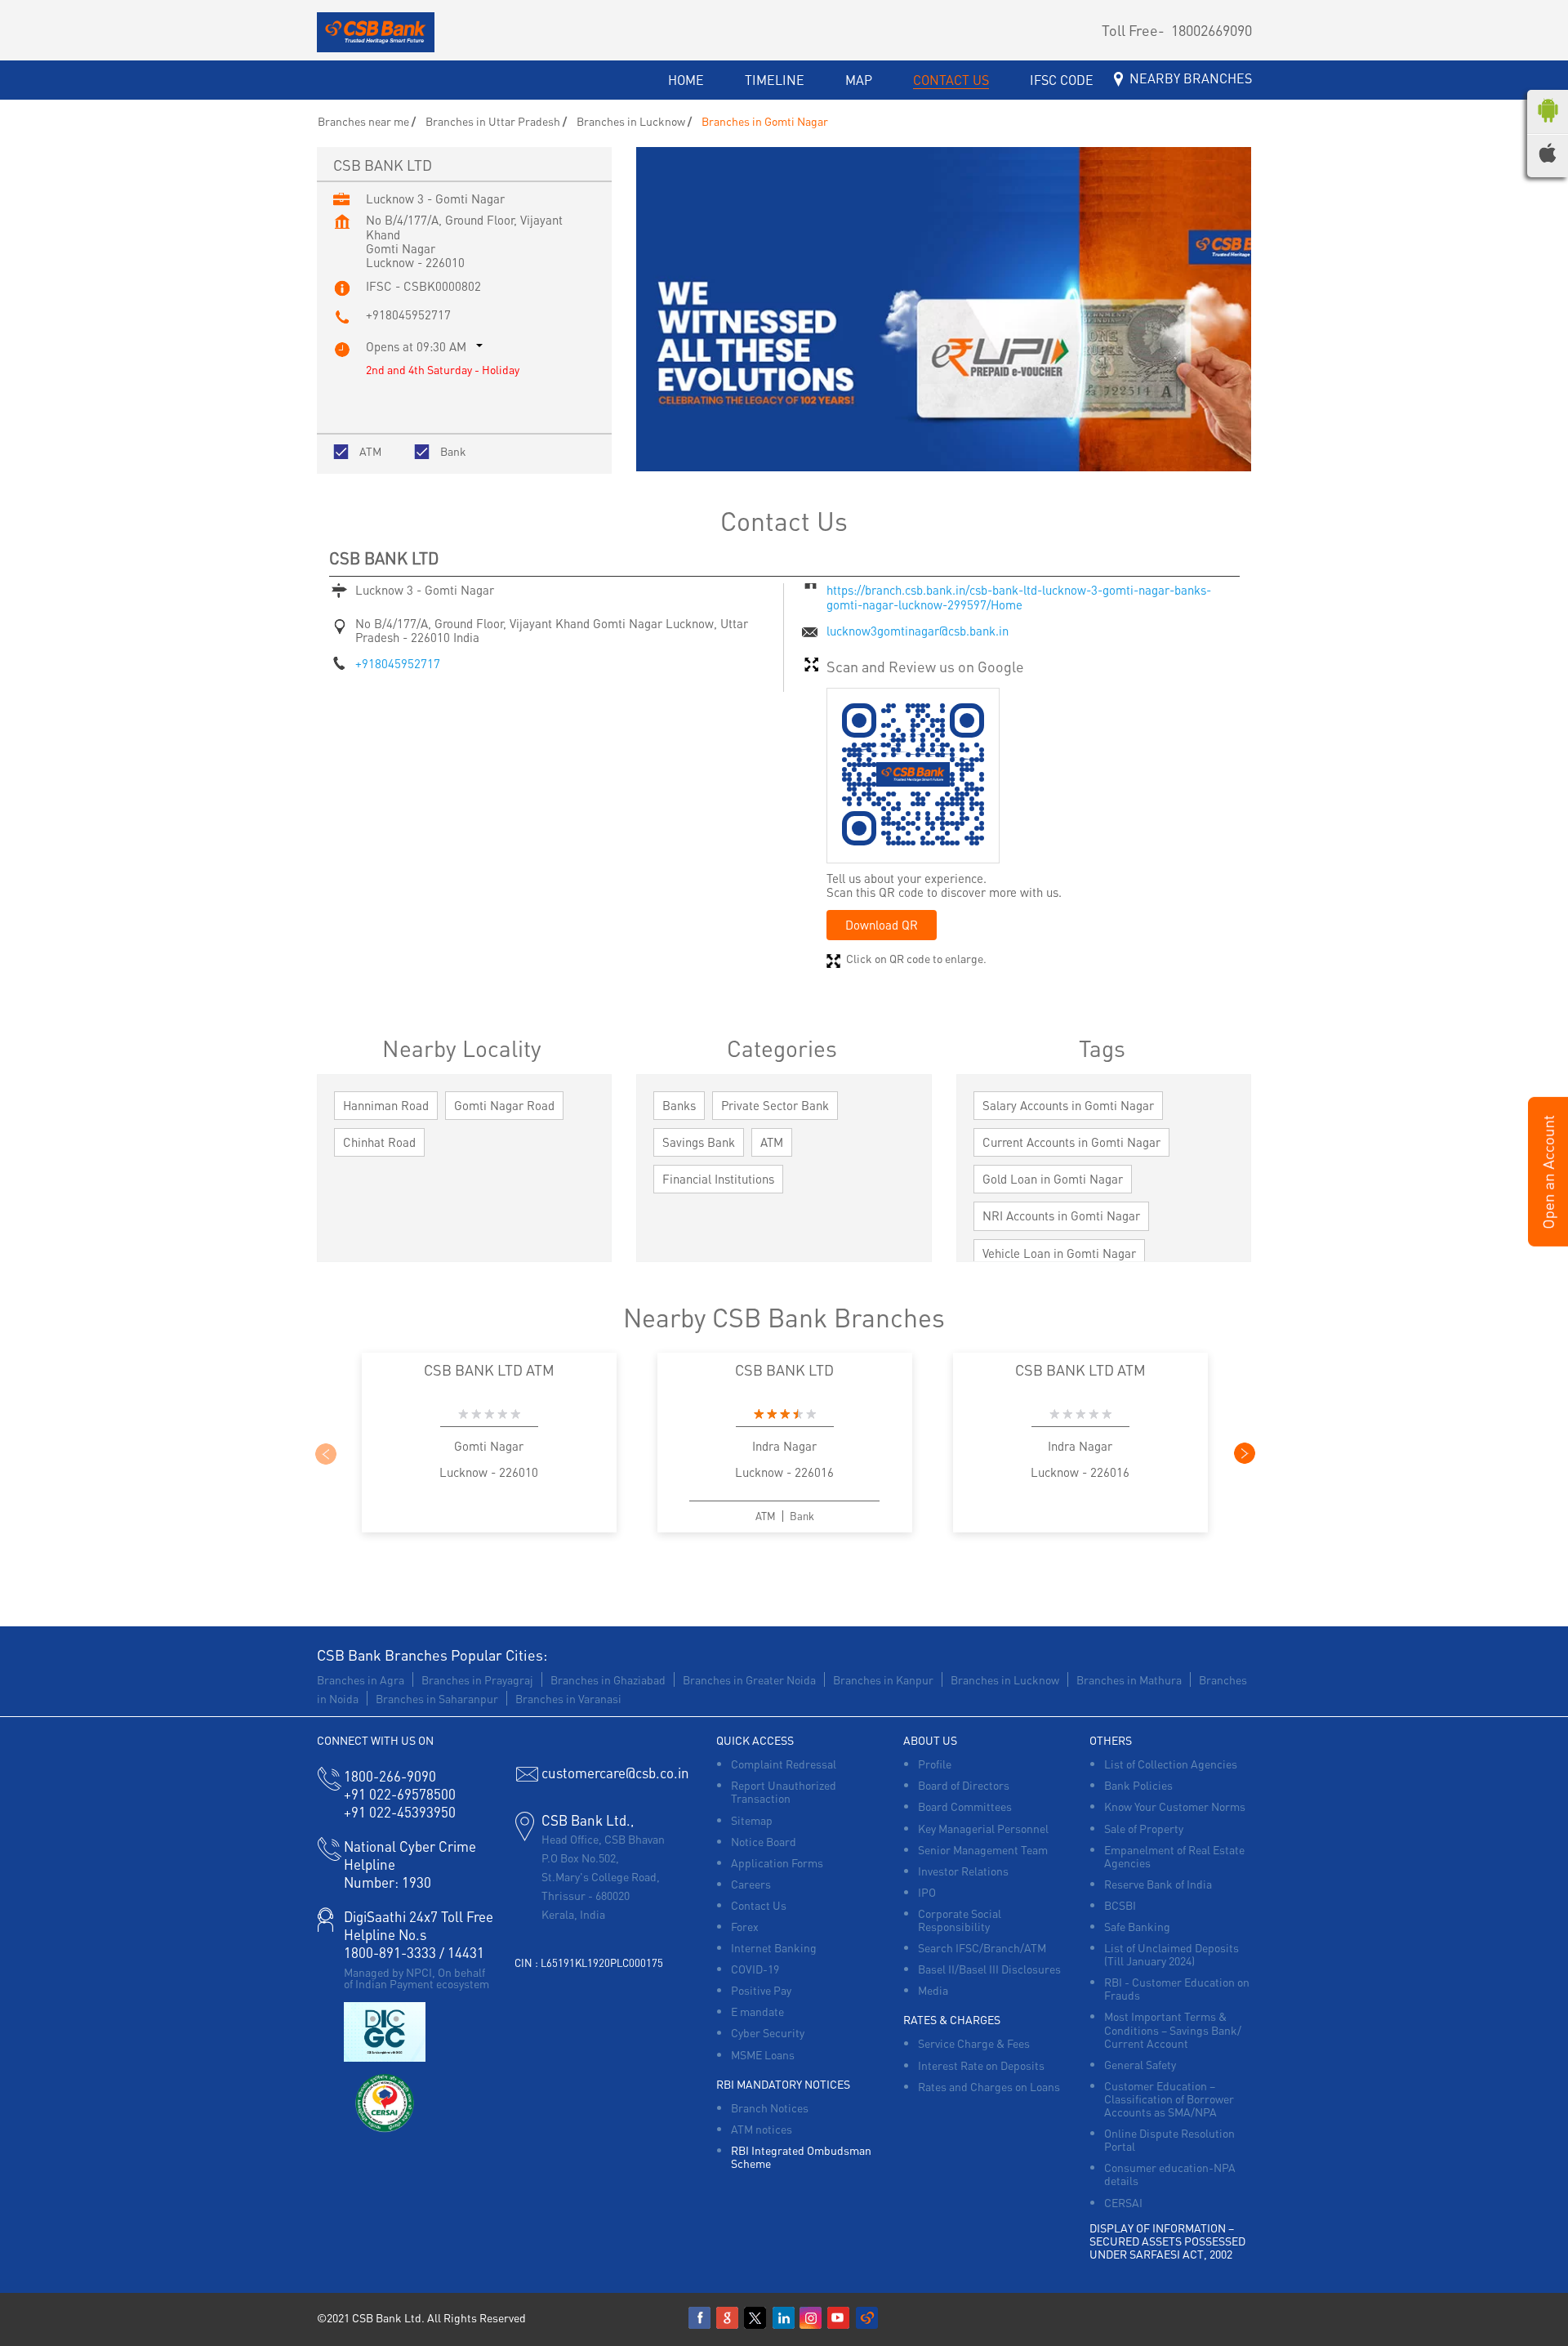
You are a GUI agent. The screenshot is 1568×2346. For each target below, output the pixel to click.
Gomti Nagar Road (504, 1105)
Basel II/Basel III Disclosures (989, 1969)
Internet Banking (774, 1947)
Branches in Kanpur (883, 1679)
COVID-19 (755, 1969)
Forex (745, 1926)
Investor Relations (963, 1871)
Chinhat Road (379, 1142)
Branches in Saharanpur (437, 1698)
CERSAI (1123, 2202)
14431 (466, 1952)
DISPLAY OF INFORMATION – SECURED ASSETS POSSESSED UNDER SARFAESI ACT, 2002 (1167, 2241)
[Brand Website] (867, 2318)
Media (933, 1990)
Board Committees (965, 1806)
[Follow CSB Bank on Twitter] (756, 2318)
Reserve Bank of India (1158, 1884)
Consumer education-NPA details (1170, 2174)
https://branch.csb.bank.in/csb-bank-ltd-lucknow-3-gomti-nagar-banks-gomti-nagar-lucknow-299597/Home (1019, 597)
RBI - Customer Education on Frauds (1177, 1988)
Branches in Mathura (1129, 1679)
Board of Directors (964, 1785)
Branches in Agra (361, 1679)
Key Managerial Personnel (983, 1828)
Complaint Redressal (784, 1764)
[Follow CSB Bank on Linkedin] (784, 2318)
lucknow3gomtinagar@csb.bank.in (918, 631)
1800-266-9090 (390, 1776)
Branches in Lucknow (1005, 1679)
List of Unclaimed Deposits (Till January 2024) (1172, 1954)
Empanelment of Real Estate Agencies (1174, 1856)
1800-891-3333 (390, 1952)
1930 (388, 1882)
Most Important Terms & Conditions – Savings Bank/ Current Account (1173, 2029)
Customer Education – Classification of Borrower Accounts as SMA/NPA (1169, 2098)
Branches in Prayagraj (477, 1679)
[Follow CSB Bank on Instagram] (812, 2318)
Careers (751, 1884)
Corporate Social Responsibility (960, 1920)
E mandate (757, 2011)
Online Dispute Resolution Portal (1169, 2139)
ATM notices (762, 2129)
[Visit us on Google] (728, 2318)
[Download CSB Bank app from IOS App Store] (1548, 158)
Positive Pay (761, 1990)
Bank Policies (1138, 1785)
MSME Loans (763, 2054)
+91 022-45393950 (400, 1812)
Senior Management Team (983, 1849)
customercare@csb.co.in (615, 1773)
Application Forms (777, 1862)
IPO (927, 1892)
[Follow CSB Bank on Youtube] (840, 2318)
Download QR (882, 925)
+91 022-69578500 (400, 1794)
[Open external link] (1548, 1242)
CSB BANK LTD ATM (489, 1369)
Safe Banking (1137, 1926)
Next (1244, 1453)
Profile (935, 1764)
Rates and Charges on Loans (989, 2086)
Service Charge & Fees (974, 2043)
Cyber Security (768, 2032)
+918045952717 (408, 314)
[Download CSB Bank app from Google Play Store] (1548, 126)
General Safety (1140, 2064)
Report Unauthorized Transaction (784, 1791)
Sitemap (752, 1820)
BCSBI (1120, 1905)
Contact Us (759, 1905)
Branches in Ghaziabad (608, 1679)
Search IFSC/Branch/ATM (982, 1947)
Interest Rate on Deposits (981, 2065)
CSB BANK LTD (784, 1369)
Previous (325, 1453)
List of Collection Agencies (1171, 1764)
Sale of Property (1144, 1828)
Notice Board (764, 1841)
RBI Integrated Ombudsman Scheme (801, 2156)
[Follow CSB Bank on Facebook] (701, 2318)
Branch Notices (770, 2107)
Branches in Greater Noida (749, 1679)
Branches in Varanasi (568, 1698)
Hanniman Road (386, 1105)
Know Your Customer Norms (1175, 1806)
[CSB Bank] (376, 33)
